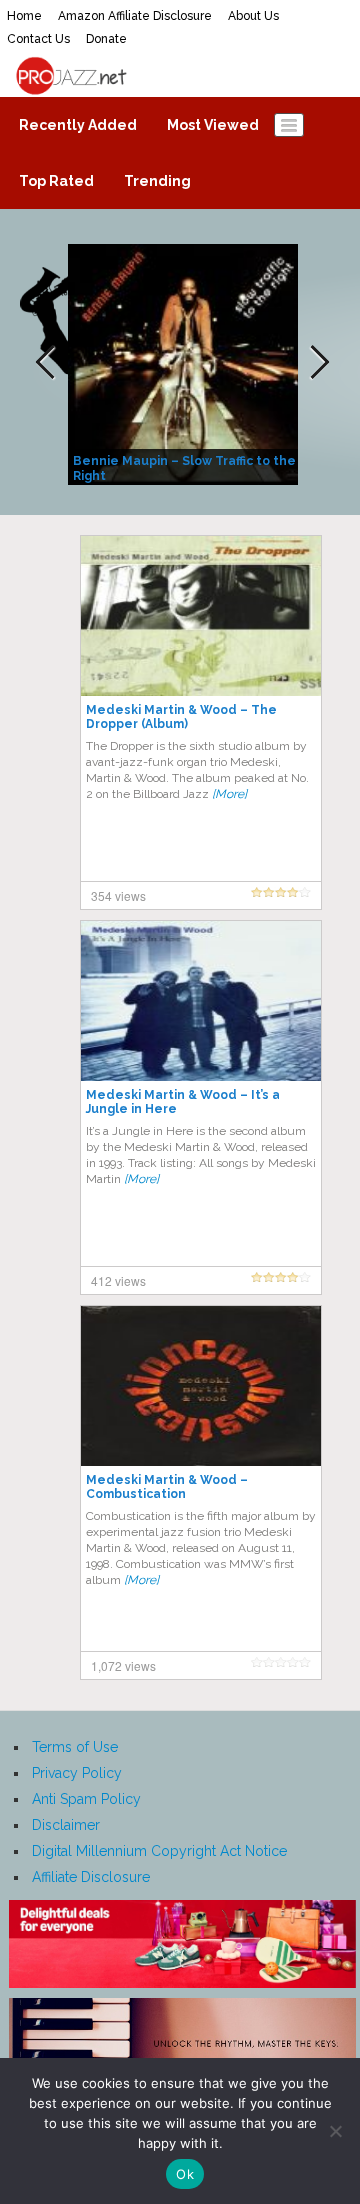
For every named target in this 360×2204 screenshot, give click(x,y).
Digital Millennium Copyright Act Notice (159, 1851)
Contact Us (38, 39)
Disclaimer (66, 1825)
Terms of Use (75, 1747)
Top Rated (56, 181)
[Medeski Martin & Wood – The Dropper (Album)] (201, 615)
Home (24, 16)
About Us (253, 16)
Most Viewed (213, 125)
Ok (185, 2174)
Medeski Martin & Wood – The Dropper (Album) (181, 717)
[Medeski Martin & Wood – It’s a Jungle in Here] (201, 1000)
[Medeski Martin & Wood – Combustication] (201, 1385)
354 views (118, 895)
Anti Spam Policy (86, 1799)
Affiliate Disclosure (91, 1877)
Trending (157, 181)
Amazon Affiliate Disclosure (135, 16)
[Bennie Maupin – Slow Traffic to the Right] (185, 363)
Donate (106, 39)
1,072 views (123, 1665)
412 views (118, 1280)
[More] (229, 794)
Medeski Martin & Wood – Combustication (167, 1487)
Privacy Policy (77, 1773)
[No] (335, 2131)
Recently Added (78, 125)
